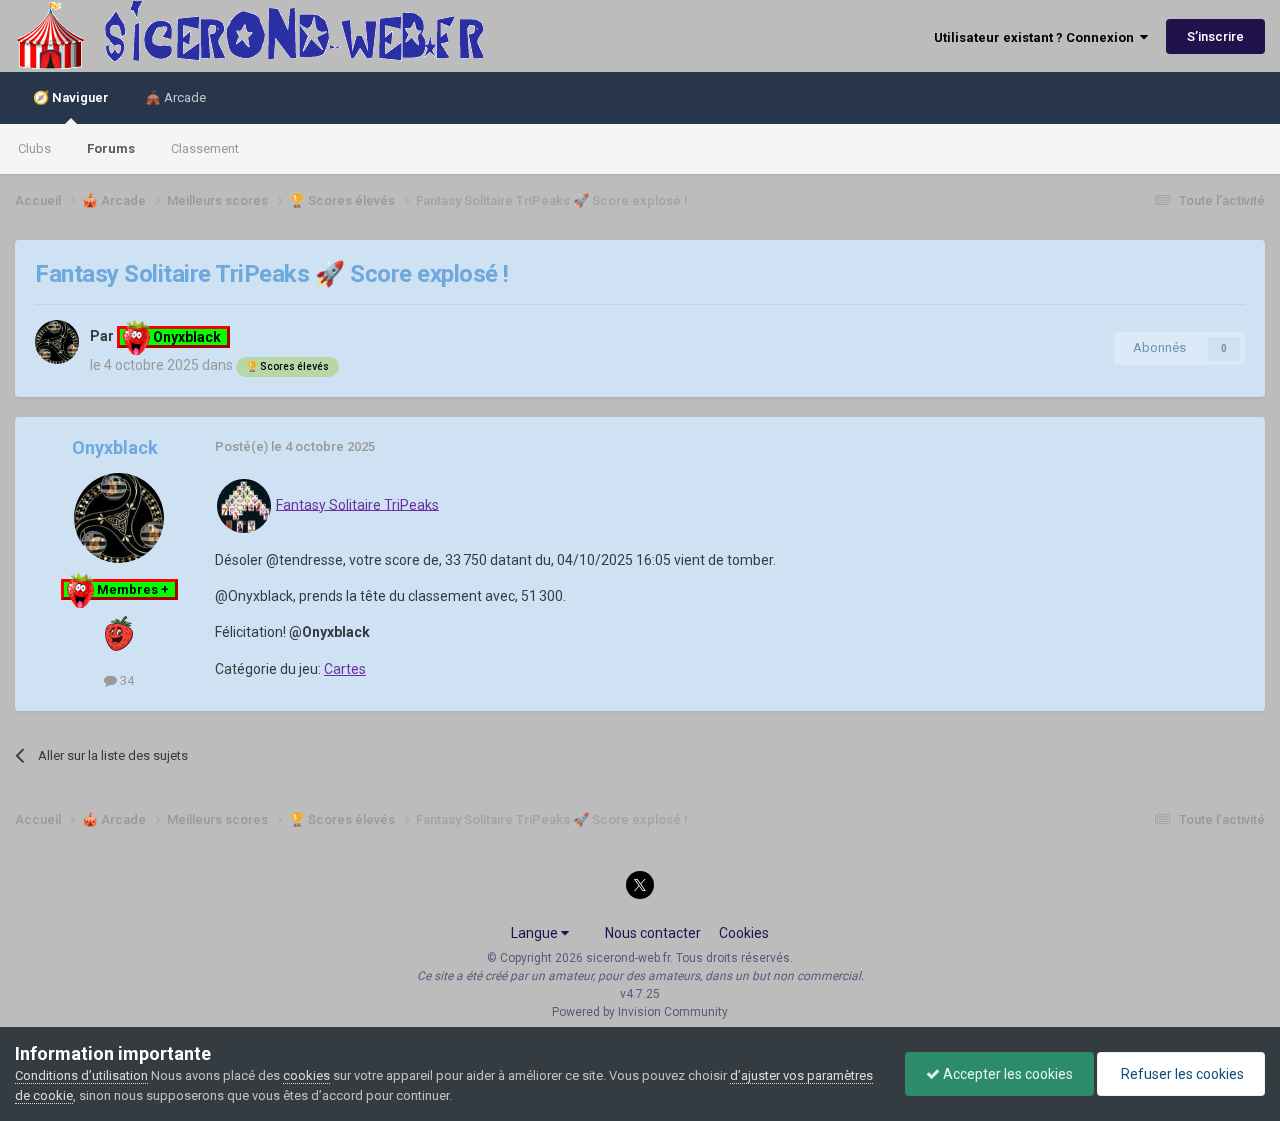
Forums (111, 148)
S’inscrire (1215, 36)
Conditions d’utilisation (81, 1075)
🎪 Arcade (175, 97)
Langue (536, 933)
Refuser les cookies (1181, 1074)
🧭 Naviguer (71, 97)
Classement (205, 148)
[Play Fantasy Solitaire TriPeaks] (244, 504)
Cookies (744, 933)
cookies (306, 1075)
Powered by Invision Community (640, 1012)
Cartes (345, 669)
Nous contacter (653, 933)
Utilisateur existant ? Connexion (1037, 37)
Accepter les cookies (1006, 1074)
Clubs (34, 148)
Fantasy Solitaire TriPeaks (357, 504)
